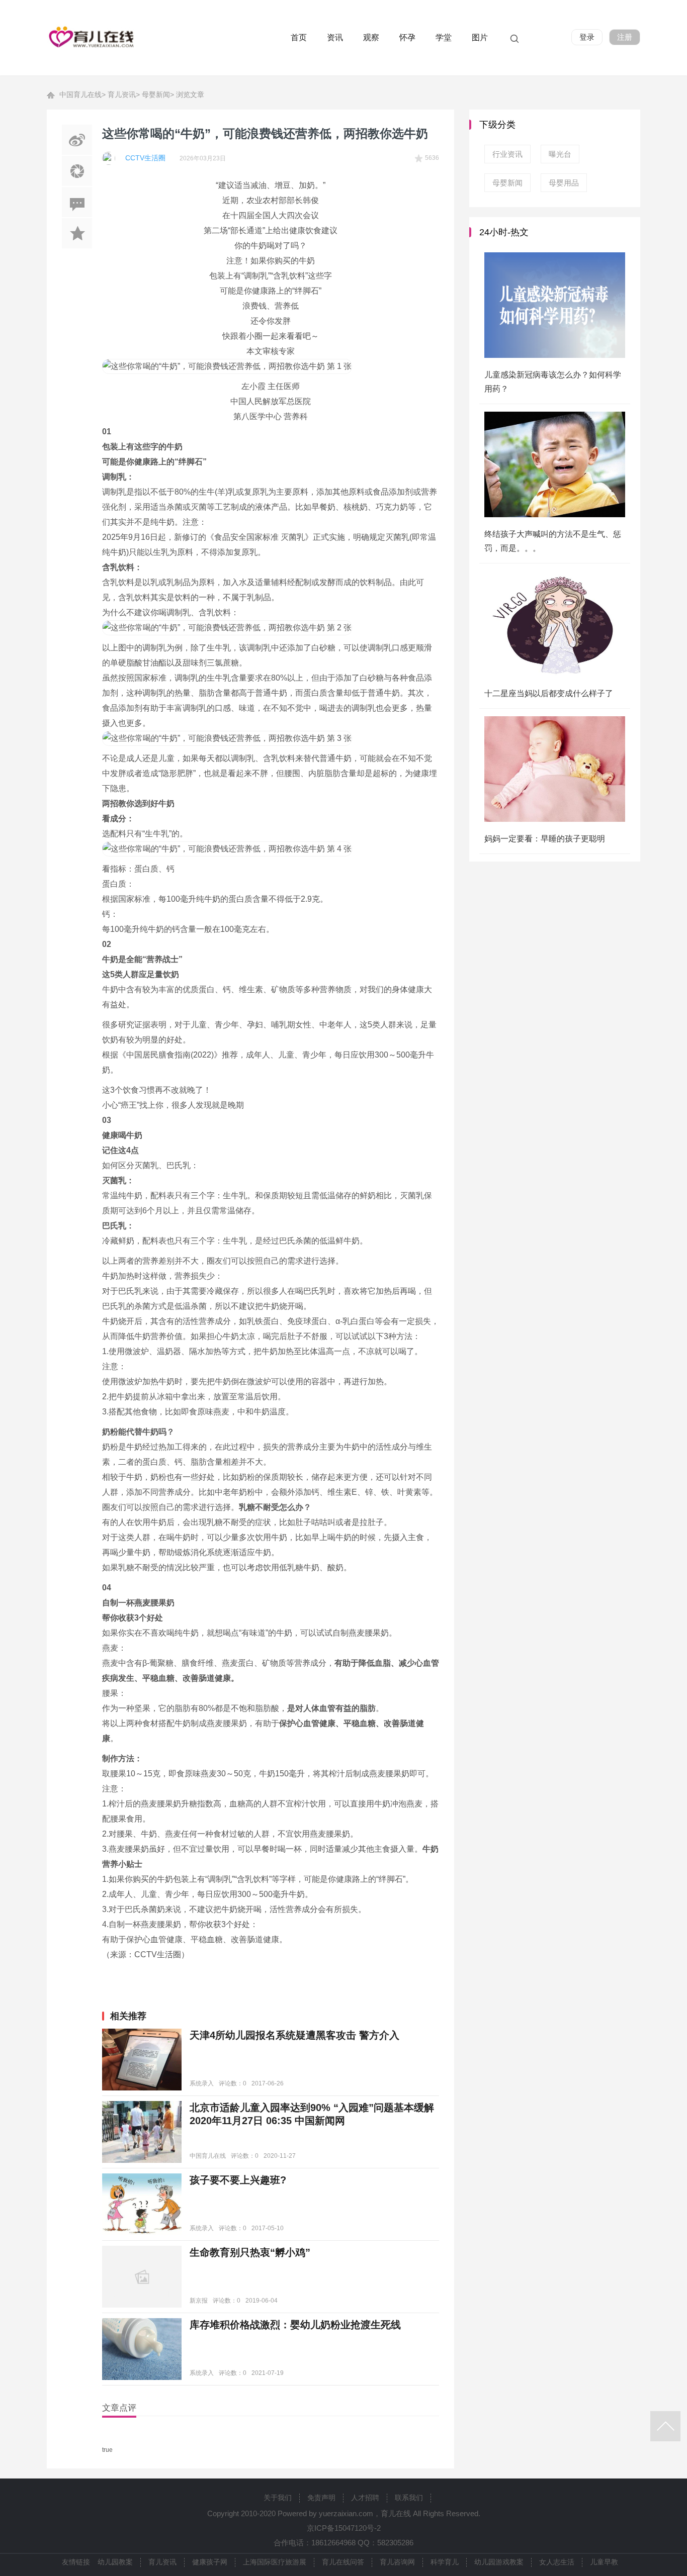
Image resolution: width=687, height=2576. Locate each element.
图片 (480, 37)
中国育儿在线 (80, 94)
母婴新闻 (156, 94)
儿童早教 (604, 2562)
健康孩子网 (210, 2562)
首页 (299, 37)
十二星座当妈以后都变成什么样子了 (549, 693)
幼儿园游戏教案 (499, 2562)
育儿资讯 (122, 94)
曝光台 (560, 154)
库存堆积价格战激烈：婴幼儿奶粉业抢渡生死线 (295, 2325)
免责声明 (321, 2498)
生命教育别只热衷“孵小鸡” (250, 2252)
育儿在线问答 (343, 2562)
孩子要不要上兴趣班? (238, 2180)
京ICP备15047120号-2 (344, 2528)
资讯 (335, 37)
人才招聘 (365, 2498)
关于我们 (278, 2498)
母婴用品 (564, 183)
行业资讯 (507, 154)
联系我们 (409, 2498)
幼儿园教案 (115, 2562)
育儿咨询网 (397, 2562)
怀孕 (407, 37)
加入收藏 (77, 233)
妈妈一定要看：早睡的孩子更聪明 (545, 839)
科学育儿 (445, 2562)
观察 (371, 37)
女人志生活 (557, 2562)
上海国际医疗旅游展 (275, 2562)
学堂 (444, 37)
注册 (625, 37)
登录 (587, 37)
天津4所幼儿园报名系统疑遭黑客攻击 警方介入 (294, 2035)
